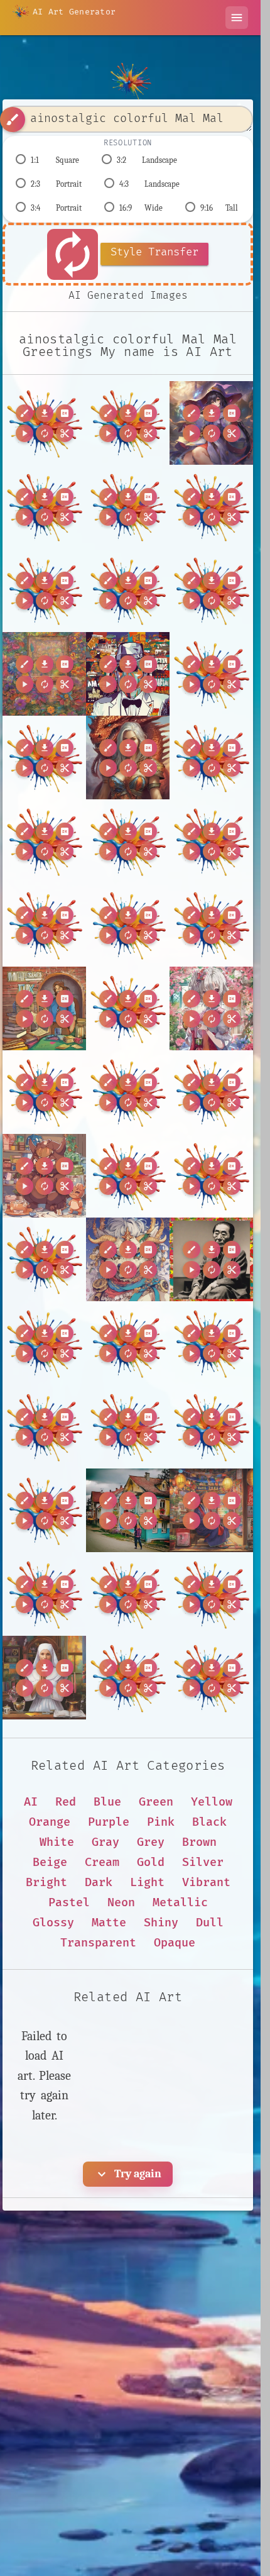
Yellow (212, 1802)
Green (156, 1802)
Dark (99, 1883)
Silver (203, 1863)
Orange (50, 1822)
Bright (46, 1883)
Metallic (180, 1903)
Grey (151, 1842)
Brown (199, 1842)
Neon (121, 1903)
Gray (105, 1842)
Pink (161, 1822)
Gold (151, 1863)
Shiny (161, 1923)
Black (209, 1822)
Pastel (69, 1903)
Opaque (175, 1943)
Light (147, 1883)
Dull (210, 1923)
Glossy (53, 1923)
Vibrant (206, 1883)
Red (66, 1802)
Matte (109, 1923)
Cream (102, 1863)
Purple (109, 1822)
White (57, 1842)
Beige (50, 1863)
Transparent (98, 1943)
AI (31, 1802)
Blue (107, 1802)
